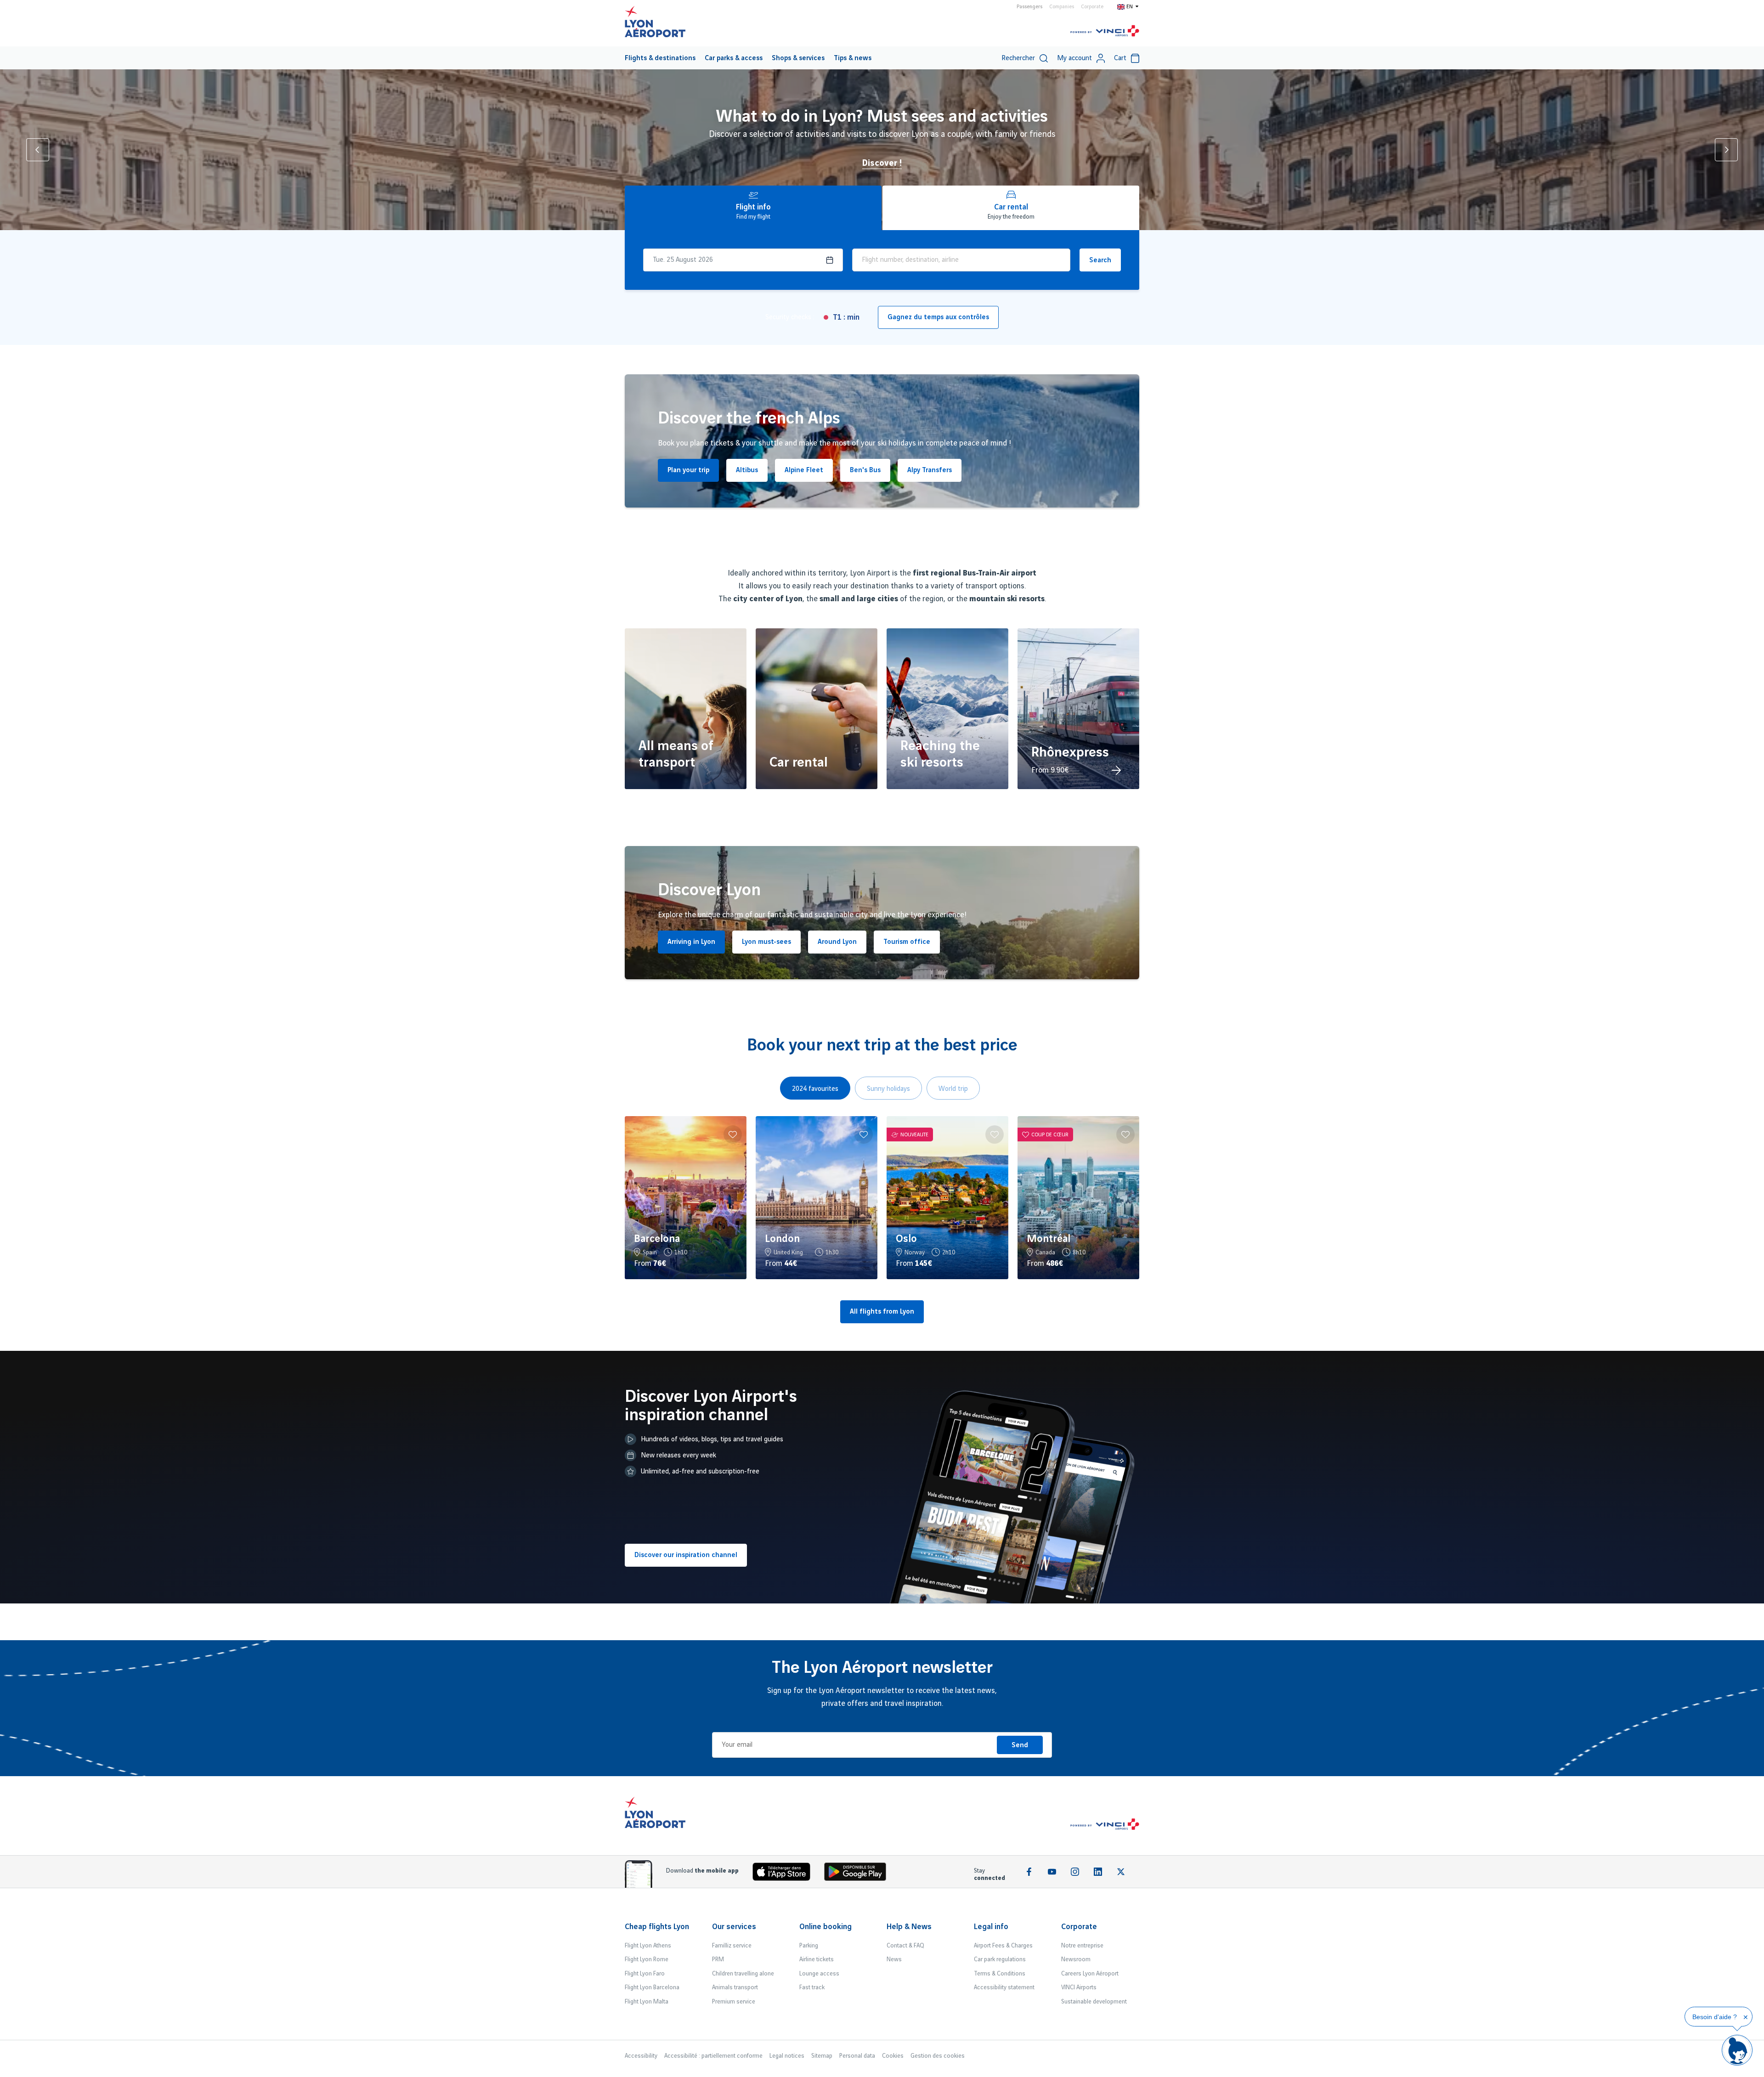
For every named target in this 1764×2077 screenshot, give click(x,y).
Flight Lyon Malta (647, 2002)
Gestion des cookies (938, 2056)
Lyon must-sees (766, 942)
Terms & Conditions (1000, 1974)
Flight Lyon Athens (648, 1946)
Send (1020, 1745)
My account (1074, 58)
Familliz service (732, 1946)
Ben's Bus (865, 470)
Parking (809, 1946)
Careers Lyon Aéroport (1090, 1974)
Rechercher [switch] (1018, 58)
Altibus (747, 470)
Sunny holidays (888, 1089)
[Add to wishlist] (733, 1134)
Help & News (909, 1927)
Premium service (734, 2002)
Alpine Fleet (804, 470)
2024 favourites (815, 1089)
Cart (1120, 58)
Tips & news (853, 58)
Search (1100, 260)
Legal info (991, 1927)
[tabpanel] (882, 1198)
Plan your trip (688, 470)
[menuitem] (660, 58)
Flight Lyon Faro (645, 1974)
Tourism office (907, 942)
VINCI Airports (1079, 1987)
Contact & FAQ (905, 1946)
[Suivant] (1726, 150)
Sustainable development (1094, 2002)
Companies (1062, 7)
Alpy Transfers (930, 470)
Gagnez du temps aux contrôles (938, 317)
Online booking (825, 1927)
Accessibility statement (1004, 1987)
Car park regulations (1000, 1959)
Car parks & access (734, 58)
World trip (953, 1089)
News (894, 1959)
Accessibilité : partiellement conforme (713, 2056)
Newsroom (1076, 1959)
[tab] (753, 208)
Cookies (893, 2056)
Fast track (812, 1987)
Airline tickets (817, 1959)
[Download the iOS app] (785, 1874)
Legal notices (787, 2056)
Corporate (1092, 7)
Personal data (857, 2056)
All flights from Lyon (882, 1312)
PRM (718, 1959)
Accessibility (641, 2056)
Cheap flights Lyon (657, 1927)
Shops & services (798, 58)
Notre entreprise (1082, 1946)
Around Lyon (837, 942)
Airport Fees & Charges (1003, 1946)
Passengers (1029, 7)
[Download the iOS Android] (859, 1874)
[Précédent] (38, 150)
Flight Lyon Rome (647, 1959)
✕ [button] (1746, 2017)
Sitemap (822, 2056)
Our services (734, 1927)
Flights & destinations (660, 58)
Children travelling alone (743, 1974)
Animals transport (735, 1987)
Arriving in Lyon (691, 942)
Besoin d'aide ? (1715, 2017)
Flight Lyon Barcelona (652, 1987)
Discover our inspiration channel (686, 1555)
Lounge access (819, 1974)
